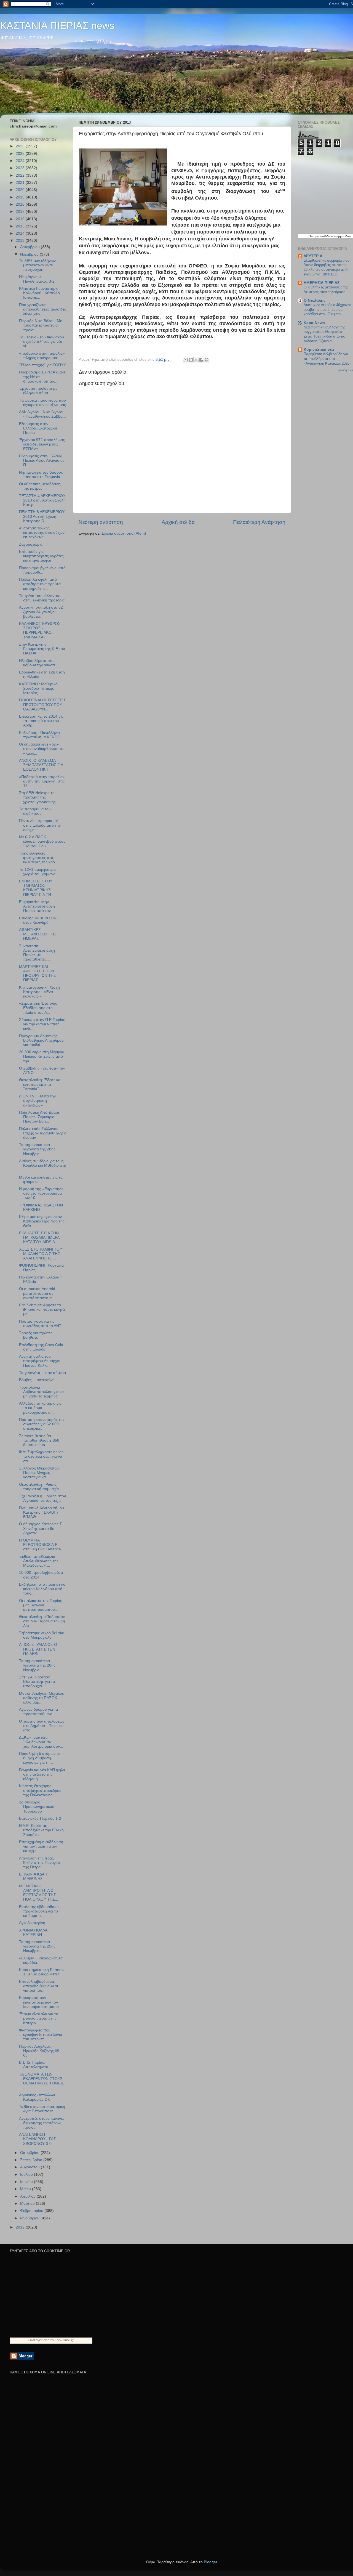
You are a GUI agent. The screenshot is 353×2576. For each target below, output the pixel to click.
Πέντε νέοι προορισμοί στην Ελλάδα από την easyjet (40, 825)
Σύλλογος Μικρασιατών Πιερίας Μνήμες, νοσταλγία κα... (39, 1473)
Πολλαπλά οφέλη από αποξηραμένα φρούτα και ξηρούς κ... (40, 584)
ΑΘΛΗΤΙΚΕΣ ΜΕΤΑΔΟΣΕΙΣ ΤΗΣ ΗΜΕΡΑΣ (38, 934)
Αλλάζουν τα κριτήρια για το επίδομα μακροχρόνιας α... (40, 1408)
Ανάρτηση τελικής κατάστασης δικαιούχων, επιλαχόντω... (42, 533)
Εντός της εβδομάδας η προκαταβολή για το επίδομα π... (39, 1911)
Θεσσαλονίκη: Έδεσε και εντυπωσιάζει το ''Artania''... (40, 1084)
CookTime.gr (64, 2340)
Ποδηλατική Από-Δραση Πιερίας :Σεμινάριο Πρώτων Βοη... (40, 1117)
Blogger (210, 2562)
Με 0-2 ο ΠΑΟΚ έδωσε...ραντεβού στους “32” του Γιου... (42, 841)
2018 (21, 204)
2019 (21, 197)
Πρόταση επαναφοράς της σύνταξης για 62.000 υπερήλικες (42, 1424)
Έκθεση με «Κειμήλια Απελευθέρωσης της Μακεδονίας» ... (39, 1561)
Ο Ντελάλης (315, 300)
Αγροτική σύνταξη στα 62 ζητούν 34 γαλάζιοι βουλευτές (41, 612)
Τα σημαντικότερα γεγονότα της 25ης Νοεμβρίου (37, 1946)
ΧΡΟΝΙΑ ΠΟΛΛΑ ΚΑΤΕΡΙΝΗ (33, 1932)
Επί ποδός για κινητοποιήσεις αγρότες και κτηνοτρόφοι (41, 556)
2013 (21, 241)
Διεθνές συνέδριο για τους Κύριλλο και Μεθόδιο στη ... (43, 1165)
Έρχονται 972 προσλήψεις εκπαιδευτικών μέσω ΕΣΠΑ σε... (42, 444)
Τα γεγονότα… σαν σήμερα (42, 1373)
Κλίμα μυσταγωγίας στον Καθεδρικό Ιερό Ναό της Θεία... (42, 1221)
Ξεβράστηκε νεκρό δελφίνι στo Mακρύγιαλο (41, 1635)
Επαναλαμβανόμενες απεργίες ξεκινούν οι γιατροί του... (38, 1986)
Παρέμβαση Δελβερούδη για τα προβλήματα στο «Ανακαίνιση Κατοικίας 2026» (327, 359)
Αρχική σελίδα (178, 522)
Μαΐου (26, 2189)
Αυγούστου (30, 2167)
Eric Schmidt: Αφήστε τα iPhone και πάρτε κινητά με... (42, 1310)
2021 (21, 183)
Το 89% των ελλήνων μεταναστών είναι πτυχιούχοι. (37, 265)
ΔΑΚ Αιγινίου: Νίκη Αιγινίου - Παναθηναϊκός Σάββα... (42, 414)
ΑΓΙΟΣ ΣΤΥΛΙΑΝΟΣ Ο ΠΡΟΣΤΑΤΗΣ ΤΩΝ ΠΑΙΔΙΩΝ (38, 1649)
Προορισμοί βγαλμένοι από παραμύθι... (42, 570)
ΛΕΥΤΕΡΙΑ (313, 256)
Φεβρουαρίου (32, 2211)
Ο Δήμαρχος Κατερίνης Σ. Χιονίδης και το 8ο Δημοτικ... (41, 1528)
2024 (21, 161)
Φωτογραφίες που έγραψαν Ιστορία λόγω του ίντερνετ (41, 2035)
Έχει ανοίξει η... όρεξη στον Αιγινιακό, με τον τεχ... (42, 1498)
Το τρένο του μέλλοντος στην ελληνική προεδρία (42, 598)
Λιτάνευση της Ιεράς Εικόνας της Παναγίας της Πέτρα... (40, 1863)
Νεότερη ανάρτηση (101, 522)
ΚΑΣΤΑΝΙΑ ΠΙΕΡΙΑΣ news (57, 26)
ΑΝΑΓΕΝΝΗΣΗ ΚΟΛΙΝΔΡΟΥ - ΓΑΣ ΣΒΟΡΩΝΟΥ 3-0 (38, 2139)
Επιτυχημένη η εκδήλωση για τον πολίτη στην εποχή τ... (41, 1846)
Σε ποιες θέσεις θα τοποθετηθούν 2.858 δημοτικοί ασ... (39, 1440)
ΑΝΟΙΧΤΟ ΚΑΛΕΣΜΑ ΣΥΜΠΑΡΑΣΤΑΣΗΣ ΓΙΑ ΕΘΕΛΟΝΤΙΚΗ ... (41, 765)
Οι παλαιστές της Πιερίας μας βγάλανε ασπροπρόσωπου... (41, 1605)
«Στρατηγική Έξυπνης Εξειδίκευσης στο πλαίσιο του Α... (38, 1008)
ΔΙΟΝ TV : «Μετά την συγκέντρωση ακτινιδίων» (37, 1101)
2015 (21, 226)
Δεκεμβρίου (30, 247)
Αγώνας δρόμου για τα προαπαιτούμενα (38, 1712)
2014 (21, 233)
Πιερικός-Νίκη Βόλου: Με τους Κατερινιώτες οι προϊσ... (40, 325)
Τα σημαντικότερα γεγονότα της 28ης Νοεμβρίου (37, 1149)
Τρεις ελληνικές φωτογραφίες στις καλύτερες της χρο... (39, 858)
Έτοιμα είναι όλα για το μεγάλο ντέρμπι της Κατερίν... (39, 2018)
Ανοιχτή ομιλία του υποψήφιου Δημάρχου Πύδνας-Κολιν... (40, 1361)
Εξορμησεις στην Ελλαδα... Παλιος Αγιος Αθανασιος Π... (42, 461)
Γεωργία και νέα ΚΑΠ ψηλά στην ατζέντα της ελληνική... (42, 1774)
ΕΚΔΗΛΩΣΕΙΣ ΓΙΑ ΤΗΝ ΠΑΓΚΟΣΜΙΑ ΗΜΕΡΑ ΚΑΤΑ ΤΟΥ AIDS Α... (39, 1237)
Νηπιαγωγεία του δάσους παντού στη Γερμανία (41, 475)
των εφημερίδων (341, 236)
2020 (21, 190)
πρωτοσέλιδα (322, 236)
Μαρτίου (28, 2204)
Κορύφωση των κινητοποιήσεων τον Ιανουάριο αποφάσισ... (41, 2002)
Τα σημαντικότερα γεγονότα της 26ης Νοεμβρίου (37, 1665)
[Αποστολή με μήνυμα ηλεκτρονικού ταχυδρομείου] (186, 360)
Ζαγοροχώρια (31, 544)
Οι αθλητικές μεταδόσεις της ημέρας (40, 486)
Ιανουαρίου (30, 2218)
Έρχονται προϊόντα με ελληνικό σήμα (38, 391)
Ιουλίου (27, 2175)
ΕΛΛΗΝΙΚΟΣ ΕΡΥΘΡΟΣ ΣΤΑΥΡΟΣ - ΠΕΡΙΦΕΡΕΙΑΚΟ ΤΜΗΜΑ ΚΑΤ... (40, 630)
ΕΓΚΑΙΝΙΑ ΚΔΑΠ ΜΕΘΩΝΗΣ (33, 1876)
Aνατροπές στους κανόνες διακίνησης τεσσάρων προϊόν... (42, 2123)
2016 (21, 219)
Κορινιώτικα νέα (319, 350)
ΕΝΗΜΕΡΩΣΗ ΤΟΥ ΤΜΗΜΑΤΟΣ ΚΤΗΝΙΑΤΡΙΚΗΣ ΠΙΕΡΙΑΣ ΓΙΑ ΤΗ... (37, 888)
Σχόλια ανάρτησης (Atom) (124, 533)
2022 (21, 175)
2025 (21, 154)
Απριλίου (28, 2196)
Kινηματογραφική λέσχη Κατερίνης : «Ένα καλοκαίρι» (39, 992)
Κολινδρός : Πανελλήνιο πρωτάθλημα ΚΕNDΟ (40, 735)
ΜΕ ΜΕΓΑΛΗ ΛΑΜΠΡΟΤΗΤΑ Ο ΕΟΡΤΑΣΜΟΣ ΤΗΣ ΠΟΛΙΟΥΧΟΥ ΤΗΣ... (39, 1893)
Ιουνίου (27, 2182)
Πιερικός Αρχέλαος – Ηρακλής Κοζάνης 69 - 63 (40, 2051)
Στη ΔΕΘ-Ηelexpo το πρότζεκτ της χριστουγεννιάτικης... (39, 797)
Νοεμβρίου (30, 254)
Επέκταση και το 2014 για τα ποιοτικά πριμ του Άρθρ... (41, 721)
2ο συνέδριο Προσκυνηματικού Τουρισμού (37, 1807)
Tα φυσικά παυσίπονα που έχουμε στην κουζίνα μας (42, 403)
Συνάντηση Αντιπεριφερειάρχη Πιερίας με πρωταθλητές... (37, 953)
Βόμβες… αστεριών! (36, 1380)
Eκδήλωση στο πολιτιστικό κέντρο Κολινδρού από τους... (42, 1589)
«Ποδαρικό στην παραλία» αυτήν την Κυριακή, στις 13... (42, 781)
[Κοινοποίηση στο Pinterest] (207, 360)
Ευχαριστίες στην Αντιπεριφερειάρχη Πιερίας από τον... (37, 906)
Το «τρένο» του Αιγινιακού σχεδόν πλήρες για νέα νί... (42, 342)
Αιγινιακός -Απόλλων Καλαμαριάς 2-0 (37, 2097)
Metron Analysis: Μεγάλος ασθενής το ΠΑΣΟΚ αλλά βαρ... (42, 1698)
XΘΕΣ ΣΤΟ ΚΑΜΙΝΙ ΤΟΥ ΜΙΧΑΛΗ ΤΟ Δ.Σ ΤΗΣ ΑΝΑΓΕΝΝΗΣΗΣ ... (41, 1254)
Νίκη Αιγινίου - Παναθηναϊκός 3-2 (37, 279)
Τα (312, 236)
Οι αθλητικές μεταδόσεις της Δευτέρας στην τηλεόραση (326, 290)
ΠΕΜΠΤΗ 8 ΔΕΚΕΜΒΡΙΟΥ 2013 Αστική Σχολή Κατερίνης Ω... (42, 516)
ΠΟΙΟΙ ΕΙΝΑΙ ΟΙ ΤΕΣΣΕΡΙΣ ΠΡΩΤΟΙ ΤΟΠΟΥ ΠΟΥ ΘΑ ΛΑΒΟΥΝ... (42, 705)
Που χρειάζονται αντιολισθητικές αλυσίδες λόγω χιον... (43, 309)
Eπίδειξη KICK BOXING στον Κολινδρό (39, 920)
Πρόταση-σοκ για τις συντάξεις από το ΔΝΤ (40, 1324)
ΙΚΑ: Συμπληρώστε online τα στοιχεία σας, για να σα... (41, 1456)
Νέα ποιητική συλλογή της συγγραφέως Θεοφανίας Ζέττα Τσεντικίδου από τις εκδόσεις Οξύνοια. (324, 334)
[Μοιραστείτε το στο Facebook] (201, 360)
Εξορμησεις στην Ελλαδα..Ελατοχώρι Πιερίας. (38, 428)
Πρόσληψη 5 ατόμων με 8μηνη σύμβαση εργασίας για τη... (40, 1758)
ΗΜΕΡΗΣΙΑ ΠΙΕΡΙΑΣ (322, 283)
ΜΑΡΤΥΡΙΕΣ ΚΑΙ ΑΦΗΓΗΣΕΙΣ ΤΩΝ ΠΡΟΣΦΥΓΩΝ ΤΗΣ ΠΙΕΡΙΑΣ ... (38, 973)
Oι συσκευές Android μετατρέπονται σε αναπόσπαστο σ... (37, 1293)
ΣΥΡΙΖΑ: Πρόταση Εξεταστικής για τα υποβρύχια (37, 1682)
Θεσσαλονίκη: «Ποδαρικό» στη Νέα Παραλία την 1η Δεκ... (42, 1621)
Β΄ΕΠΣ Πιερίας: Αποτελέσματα (34, 2065)
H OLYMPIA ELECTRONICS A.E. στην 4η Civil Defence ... (42, 1545)
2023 (21, 168)
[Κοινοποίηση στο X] (196, 360)
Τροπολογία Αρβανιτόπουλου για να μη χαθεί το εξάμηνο (41, 1392)
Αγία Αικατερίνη (32, 1923)
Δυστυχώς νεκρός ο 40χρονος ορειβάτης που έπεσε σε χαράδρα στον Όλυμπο (327, 309)
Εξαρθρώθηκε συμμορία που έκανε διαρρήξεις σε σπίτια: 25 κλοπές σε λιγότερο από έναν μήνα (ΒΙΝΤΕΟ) (327, 267)
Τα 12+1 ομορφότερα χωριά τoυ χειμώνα (37, 872)
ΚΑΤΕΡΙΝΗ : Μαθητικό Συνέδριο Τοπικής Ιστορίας (38, 689)
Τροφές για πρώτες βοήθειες (36, 1335)
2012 (21, 2227)
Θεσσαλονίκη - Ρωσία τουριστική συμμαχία (39, 1487)
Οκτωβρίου (30, 2153)
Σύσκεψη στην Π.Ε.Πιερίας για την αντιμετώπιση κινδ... (42, 1024)
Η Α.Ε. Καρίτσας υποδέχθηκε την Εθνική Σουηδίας (41, 1830)
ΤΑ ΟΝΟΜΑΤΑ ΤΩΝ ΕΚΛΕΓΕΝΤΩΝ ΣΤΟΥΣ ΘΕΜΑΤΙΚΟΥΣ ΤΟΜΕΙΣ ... (42, 2081)
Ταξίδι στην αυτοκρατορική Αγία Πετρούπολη (42, 2109)
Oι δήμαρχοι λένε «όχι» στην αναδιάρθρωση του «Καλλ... (42, 749)
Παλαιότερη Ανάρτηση (259, 522)
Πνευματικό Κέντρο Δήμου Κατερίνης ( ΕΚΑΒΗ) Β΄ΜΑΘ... (42, 1512)
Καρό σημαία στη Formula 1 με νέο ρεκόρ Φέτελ (42, 1972)
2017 (21, 212)
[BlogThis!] (191, 360)
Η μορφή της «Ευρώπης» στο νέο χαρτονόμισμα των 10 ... (41, 1193)
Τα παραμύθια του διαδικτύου (35, 811)
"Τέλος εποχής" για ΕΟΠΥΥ (42, 365)
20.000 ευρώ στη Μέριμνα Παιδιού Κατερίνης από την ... (42, 1056)
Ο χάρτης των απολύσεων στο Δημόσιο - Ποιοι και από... (42, 1726)
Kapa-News (314, 323)
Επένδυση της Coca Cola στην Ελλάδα (41, 1347)
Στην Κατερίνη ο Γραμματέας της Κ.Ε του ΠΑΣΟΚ (42, 649)
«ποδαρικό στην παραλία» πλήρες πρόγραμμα (42, 356)
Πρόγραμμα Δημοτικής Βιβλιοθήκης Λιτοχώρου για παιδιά (41, 1040)
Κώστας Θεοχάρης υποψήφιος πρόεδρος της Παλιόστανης (40, 1790)
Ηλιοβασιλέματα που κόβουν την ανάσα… (39, 663)
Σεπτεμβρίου (32, 2160)
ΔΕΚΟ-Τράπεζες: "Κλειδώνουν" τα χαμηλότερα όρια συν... (41, 1742)
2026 (21, 146)
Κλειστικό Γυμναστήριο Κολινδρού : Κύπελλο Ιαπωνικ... (39, 293)
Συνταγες (35, 2340)
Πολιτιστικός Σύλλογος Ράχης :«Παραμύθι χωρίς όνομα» (43, 1133)
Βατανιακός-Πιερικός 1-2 (40, 1818)
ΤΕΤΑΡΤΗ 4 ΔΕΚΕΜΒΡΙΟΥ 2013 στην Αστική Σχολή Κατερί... (42, 500)
